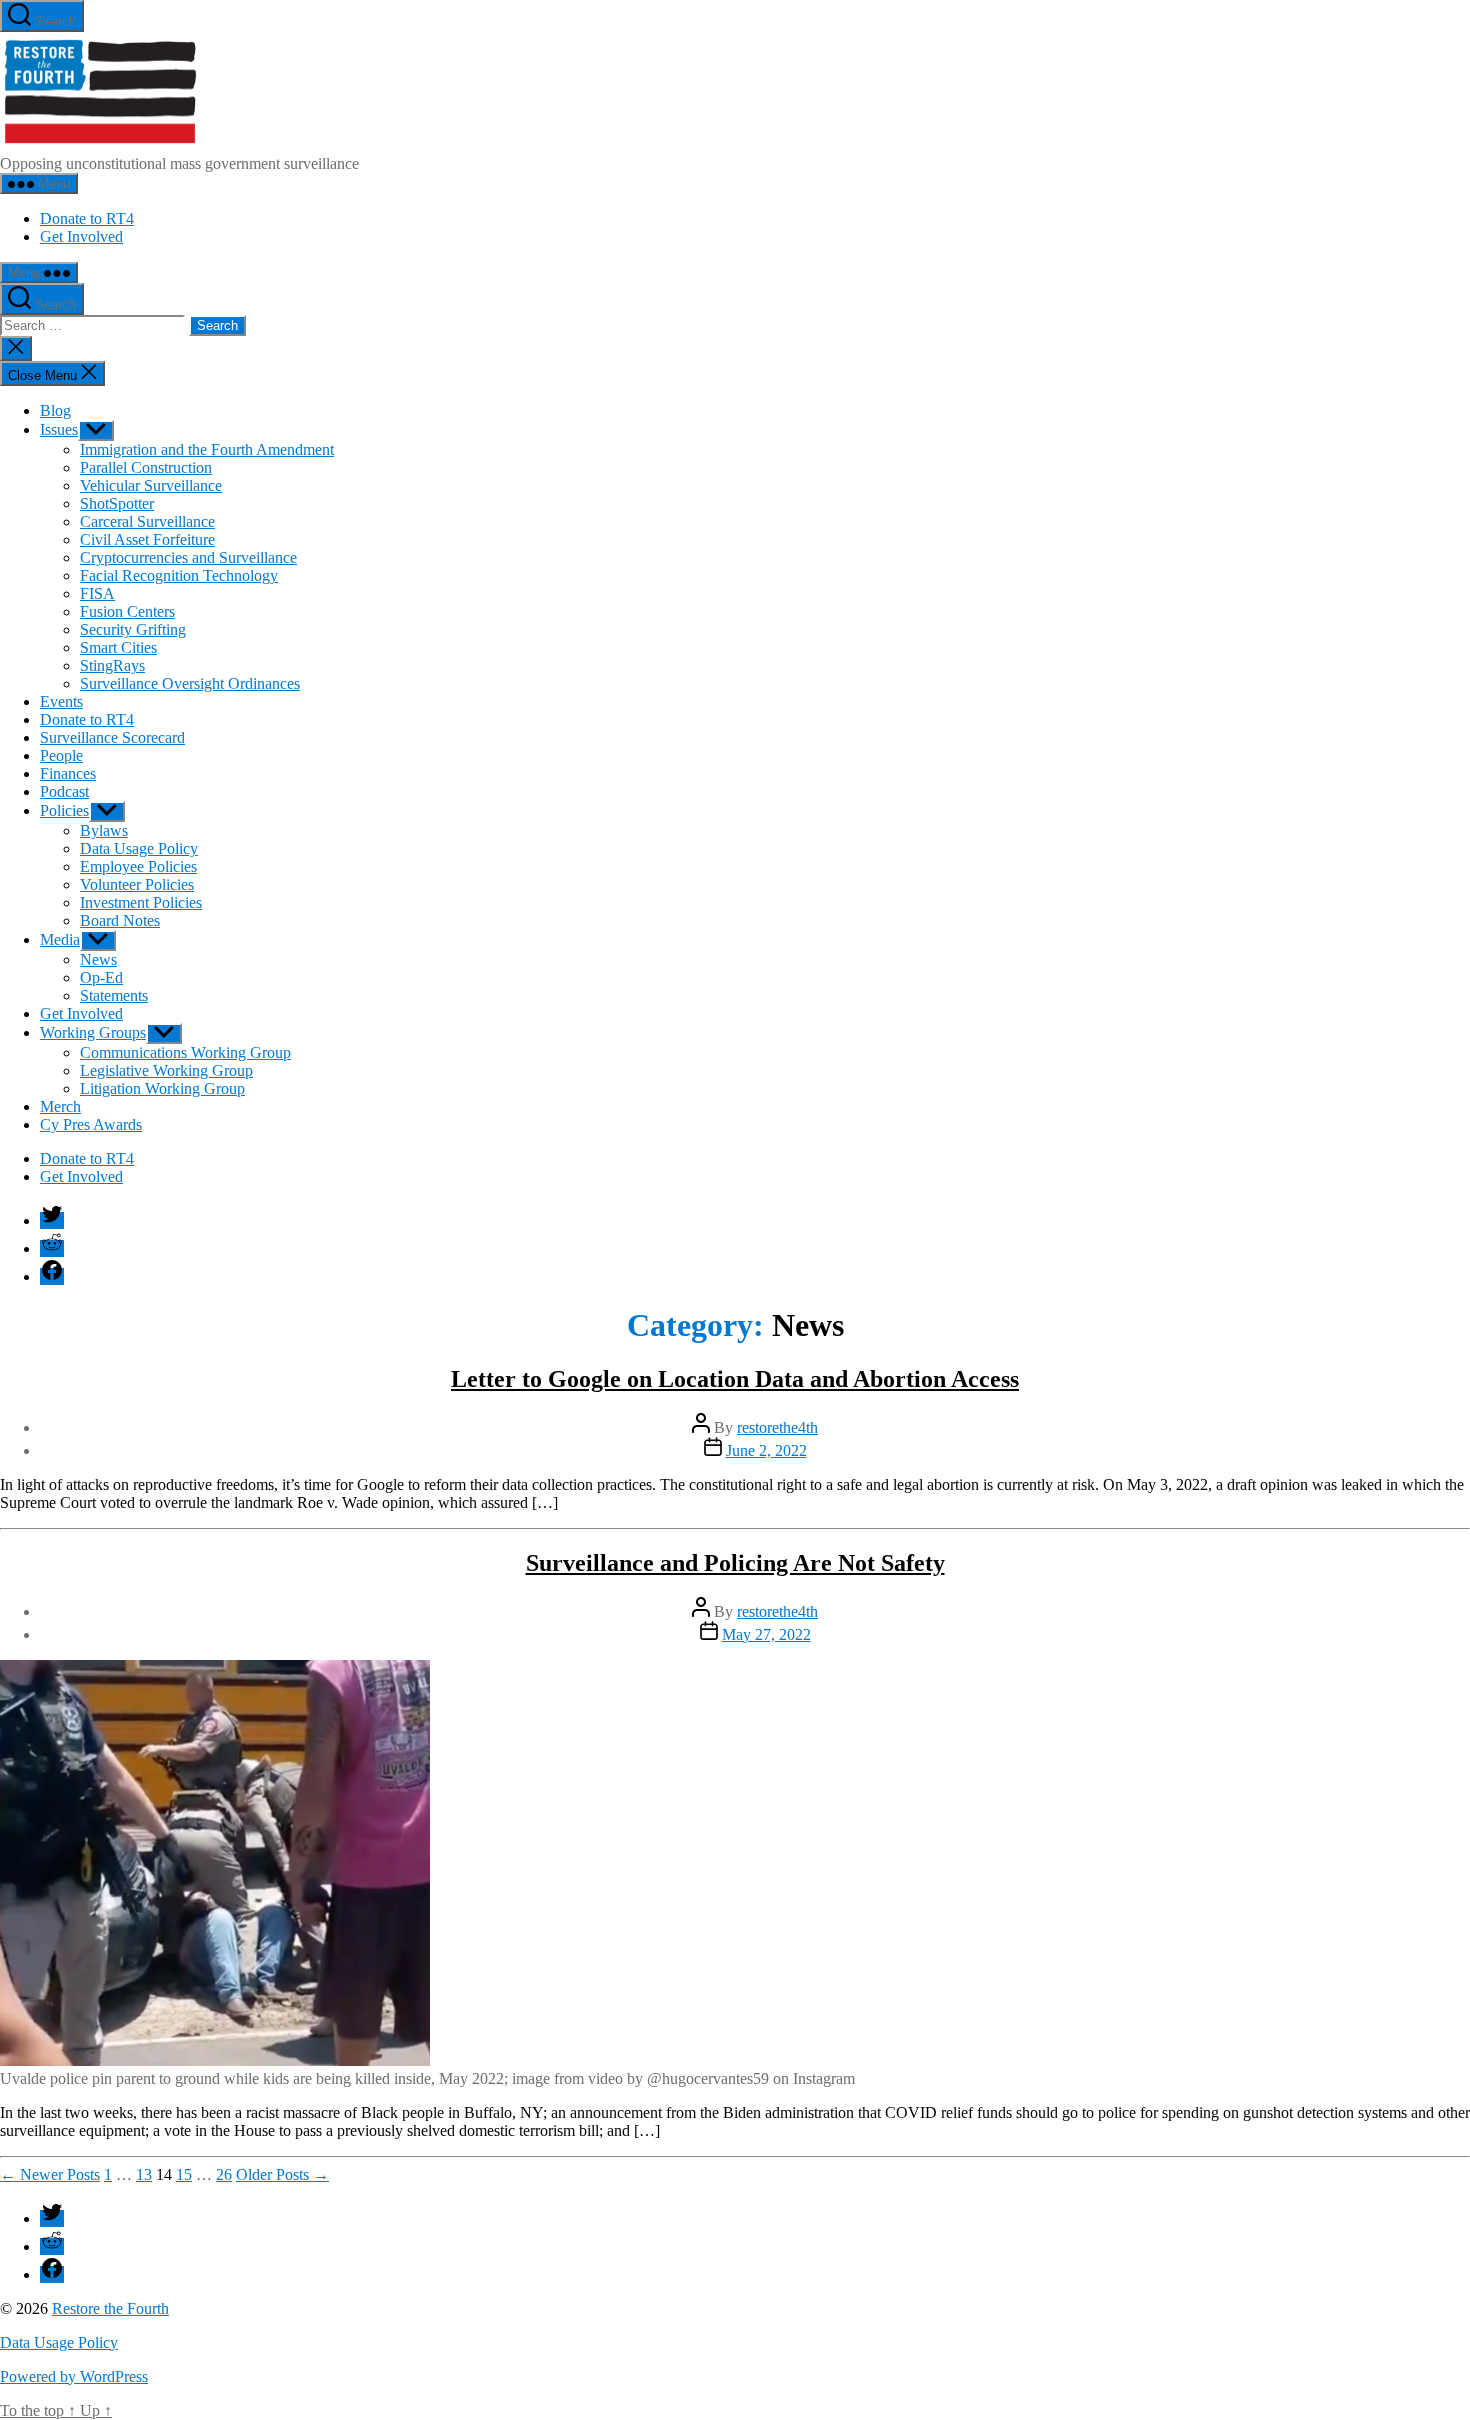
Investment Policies (141, 902)
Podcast (64, 791)
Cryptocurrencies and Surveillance (188, 557)
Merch (60, 1106)
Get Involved (81, 236)
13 (144, 2174)
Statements (114, 995)
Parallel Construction (146, 467)
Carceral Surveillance (147, 521)
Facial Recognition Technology (179, 575)
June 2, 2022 (766, 1450)
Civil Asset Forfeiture (147, 539)
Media (60, 939)
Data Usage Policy (139, 848)
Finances (68, 773)
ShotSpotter (117, 503)
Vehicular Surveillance (151, 485)
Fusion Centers (127, 611)
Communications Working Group (185, 1052)
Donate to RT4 (87, 218)
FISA (97, 593)
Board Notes (120, 920)
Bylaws (104, 830)
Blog (55, 410)
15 (184, 2174)
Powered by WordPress (74, 2376)
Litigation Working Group (162, 1088)
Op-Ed (101, 977)
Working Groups (93, 1032)
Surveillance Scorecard (112, 737)
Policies (64, 810)
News (98, 959)
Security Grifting (133, 629)
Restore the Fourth (110, 2308)
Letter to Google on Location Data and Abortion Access (735, 1379)
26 (224, 2174)
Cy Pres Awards (91, 1124)
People (61, 755)
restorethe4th (777, 1427)
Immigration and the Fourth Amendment (207, 449)
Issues (59, 429)
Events (61, 701)
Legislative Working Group (166, 1070)
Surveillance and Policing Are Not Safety (735, 1563)
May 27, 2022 (766, 1634)
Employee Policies (138, 866)
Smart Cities (118, 647)
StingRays (112, 665)
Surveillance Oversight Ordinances (190, 683)
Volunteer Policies (137, 884)
